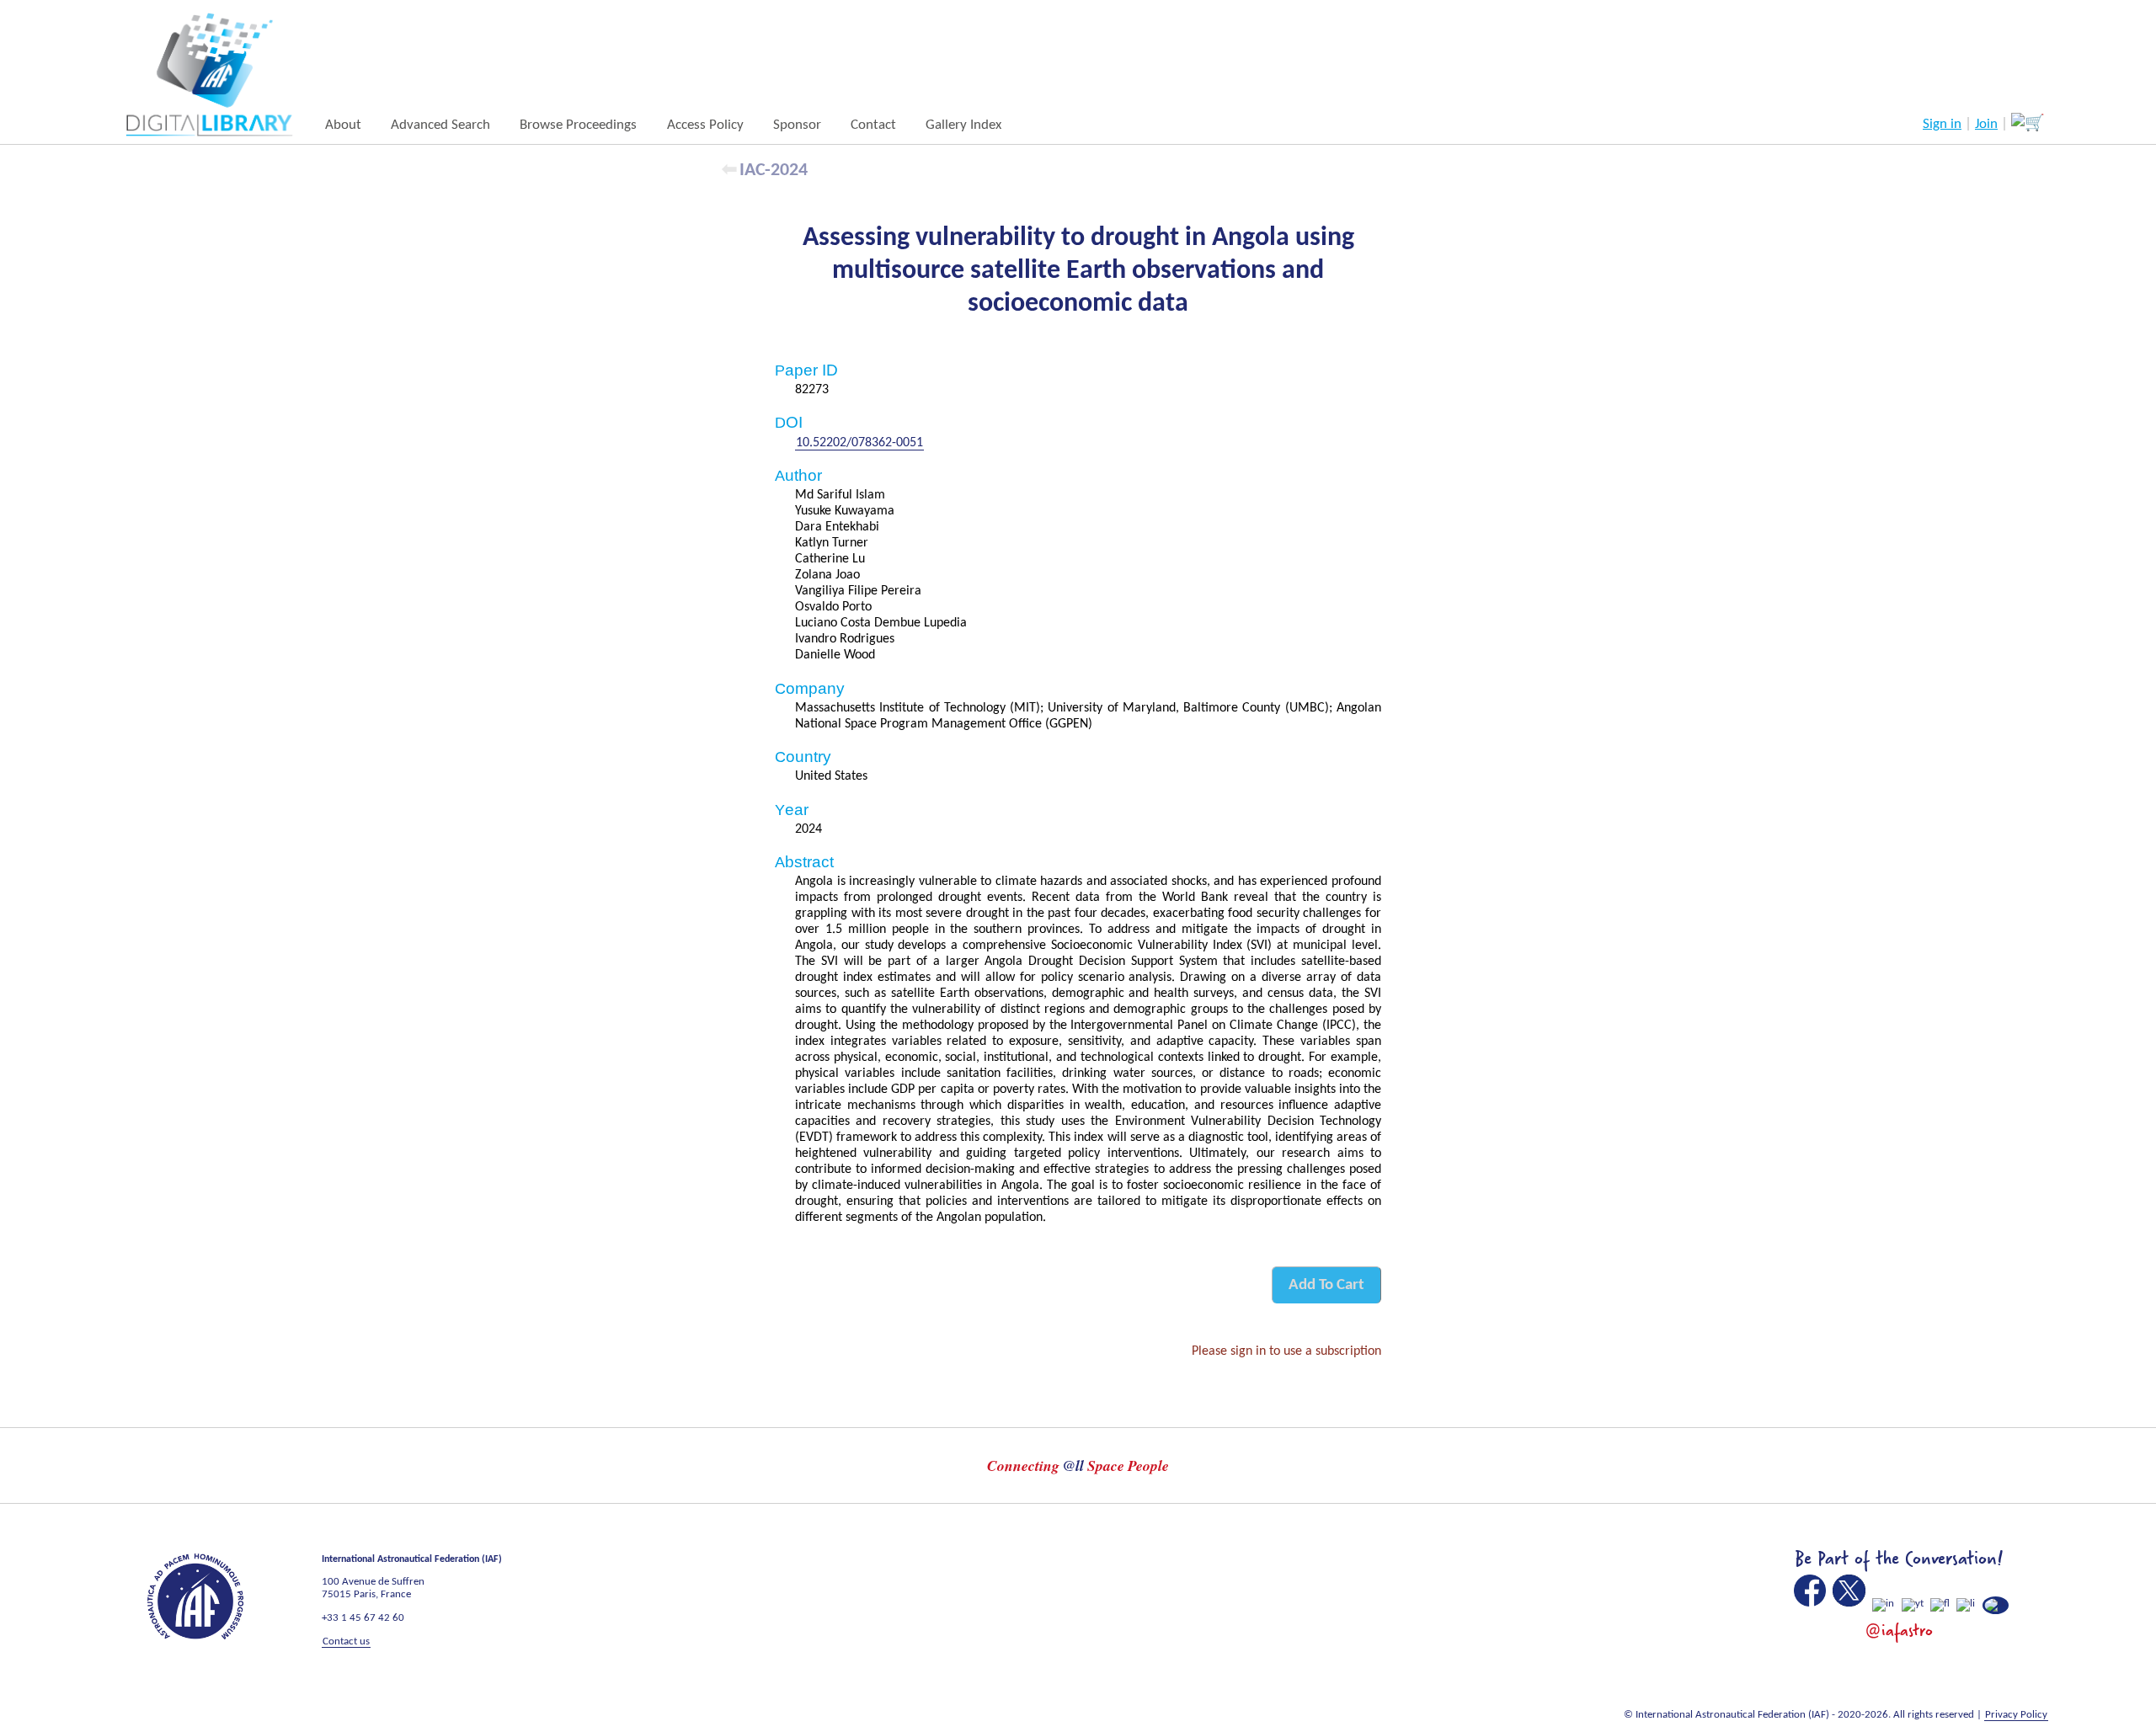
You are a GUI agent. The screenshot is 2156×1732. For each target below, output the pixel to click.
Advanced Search (440, 125)
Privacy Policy (2016, 1715)
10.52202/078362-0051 (859, 443)
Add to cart (1326, 1285)
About (343, 125)
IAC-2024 (774, 171)
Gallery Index (963, 125)
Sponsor (797, 125)
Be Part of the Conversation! (1899, 1559)
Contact (873, 125)
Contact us (346, 1642)
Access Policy (705, 125)
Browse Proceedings (578, 125)
